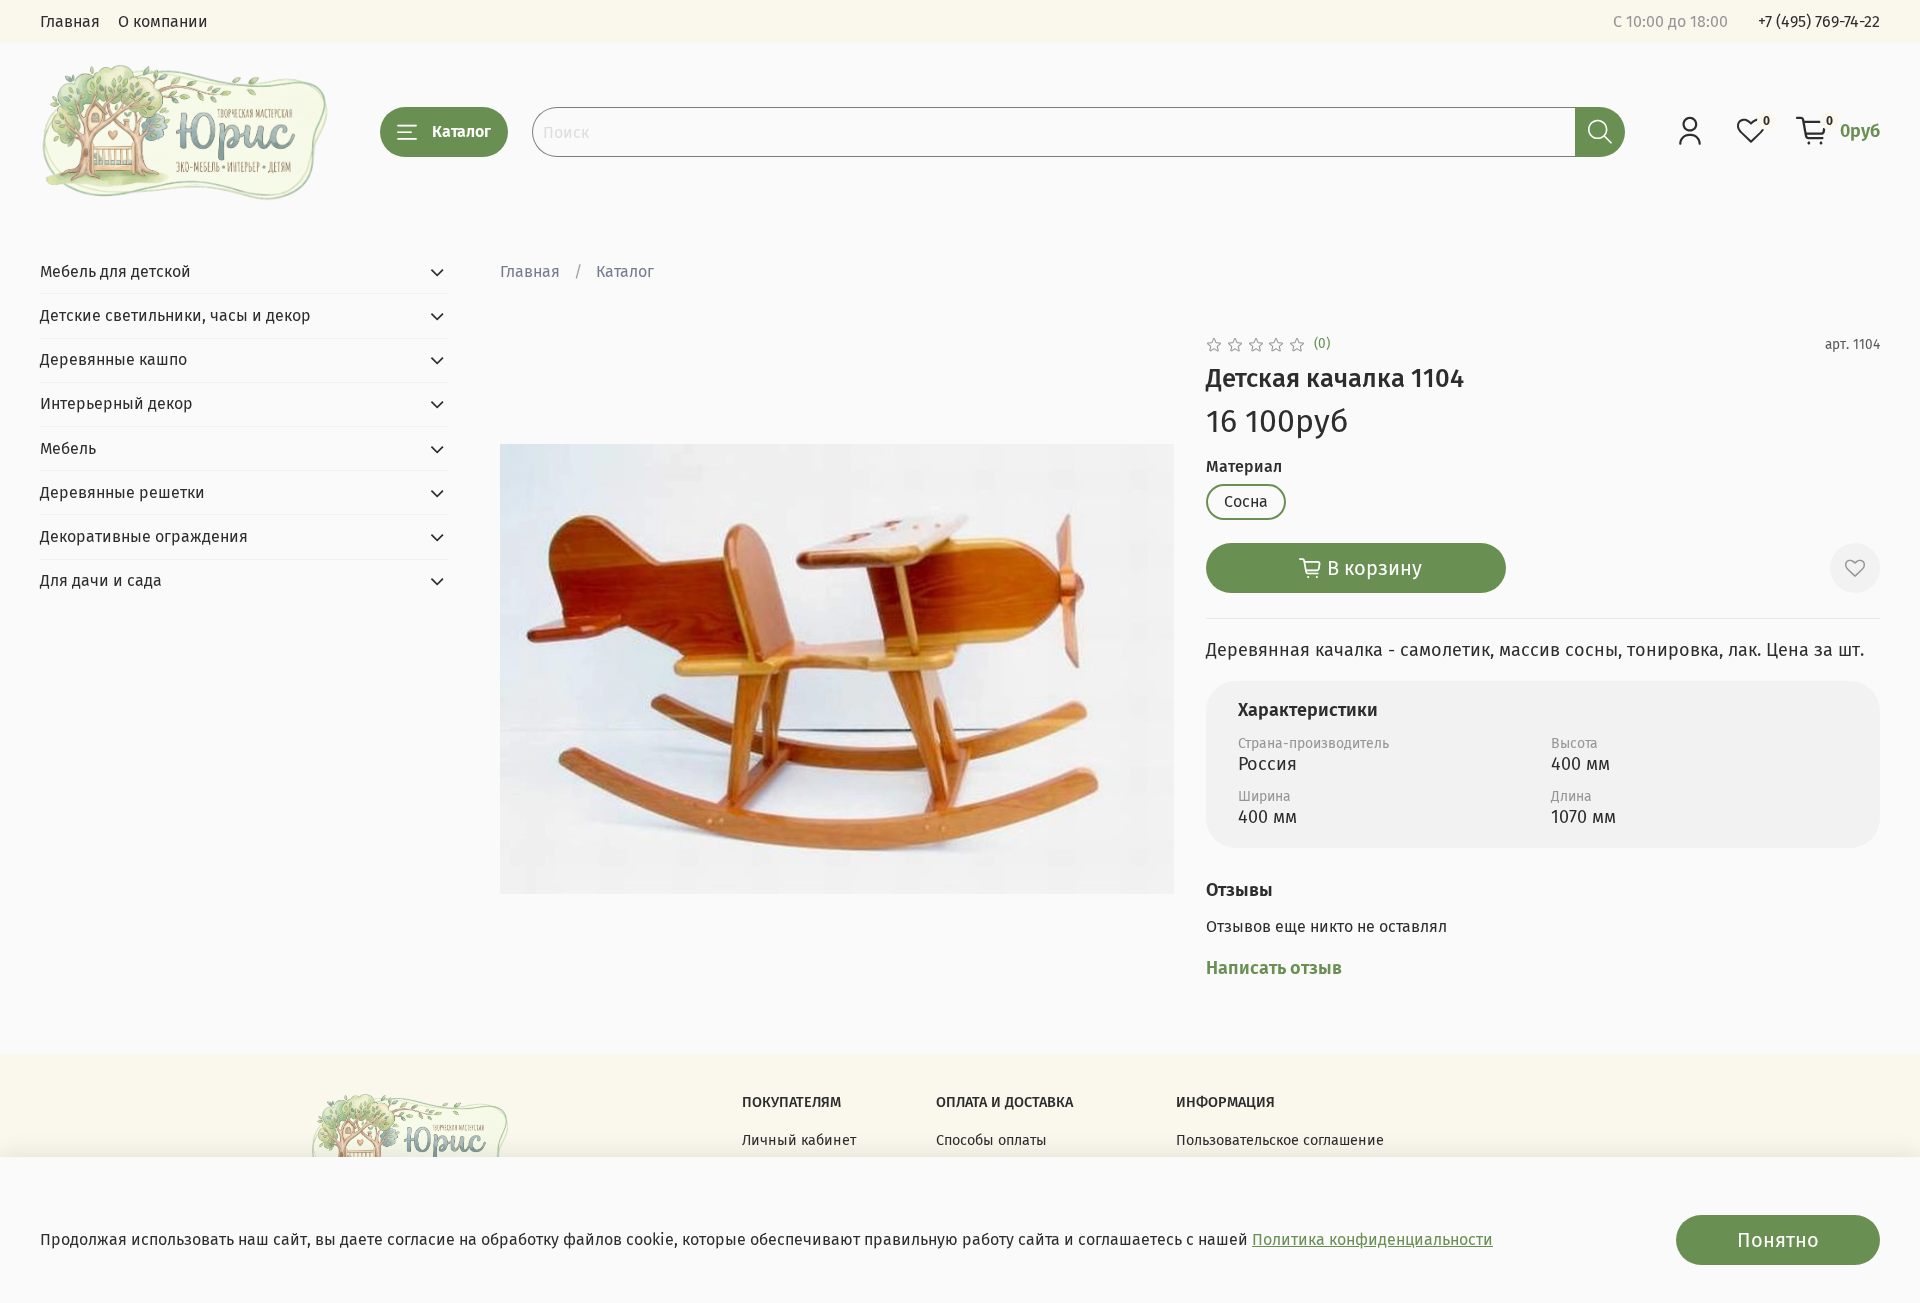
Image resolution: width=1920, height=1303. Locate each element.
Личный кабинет (799, 1140)
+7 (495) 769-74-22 (1819, 21)
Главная (70, 21)
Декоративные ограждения (144, 536)
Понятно (1778, 1240)
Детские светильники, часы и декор (175, 315)
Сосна (1246, 501)
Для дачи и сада (101, 580)
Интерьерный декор (116, 403)
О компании (163, 21)
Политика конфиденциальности (1372, 1239)
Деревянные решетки (122, 492)
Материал (1244, 466)
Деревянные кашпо (113, 359)
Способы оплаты (991, 1140)
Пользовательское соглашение (1280, 1140)
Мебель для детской (115, 271)
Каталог (461, 131)
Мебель (68, 448)
